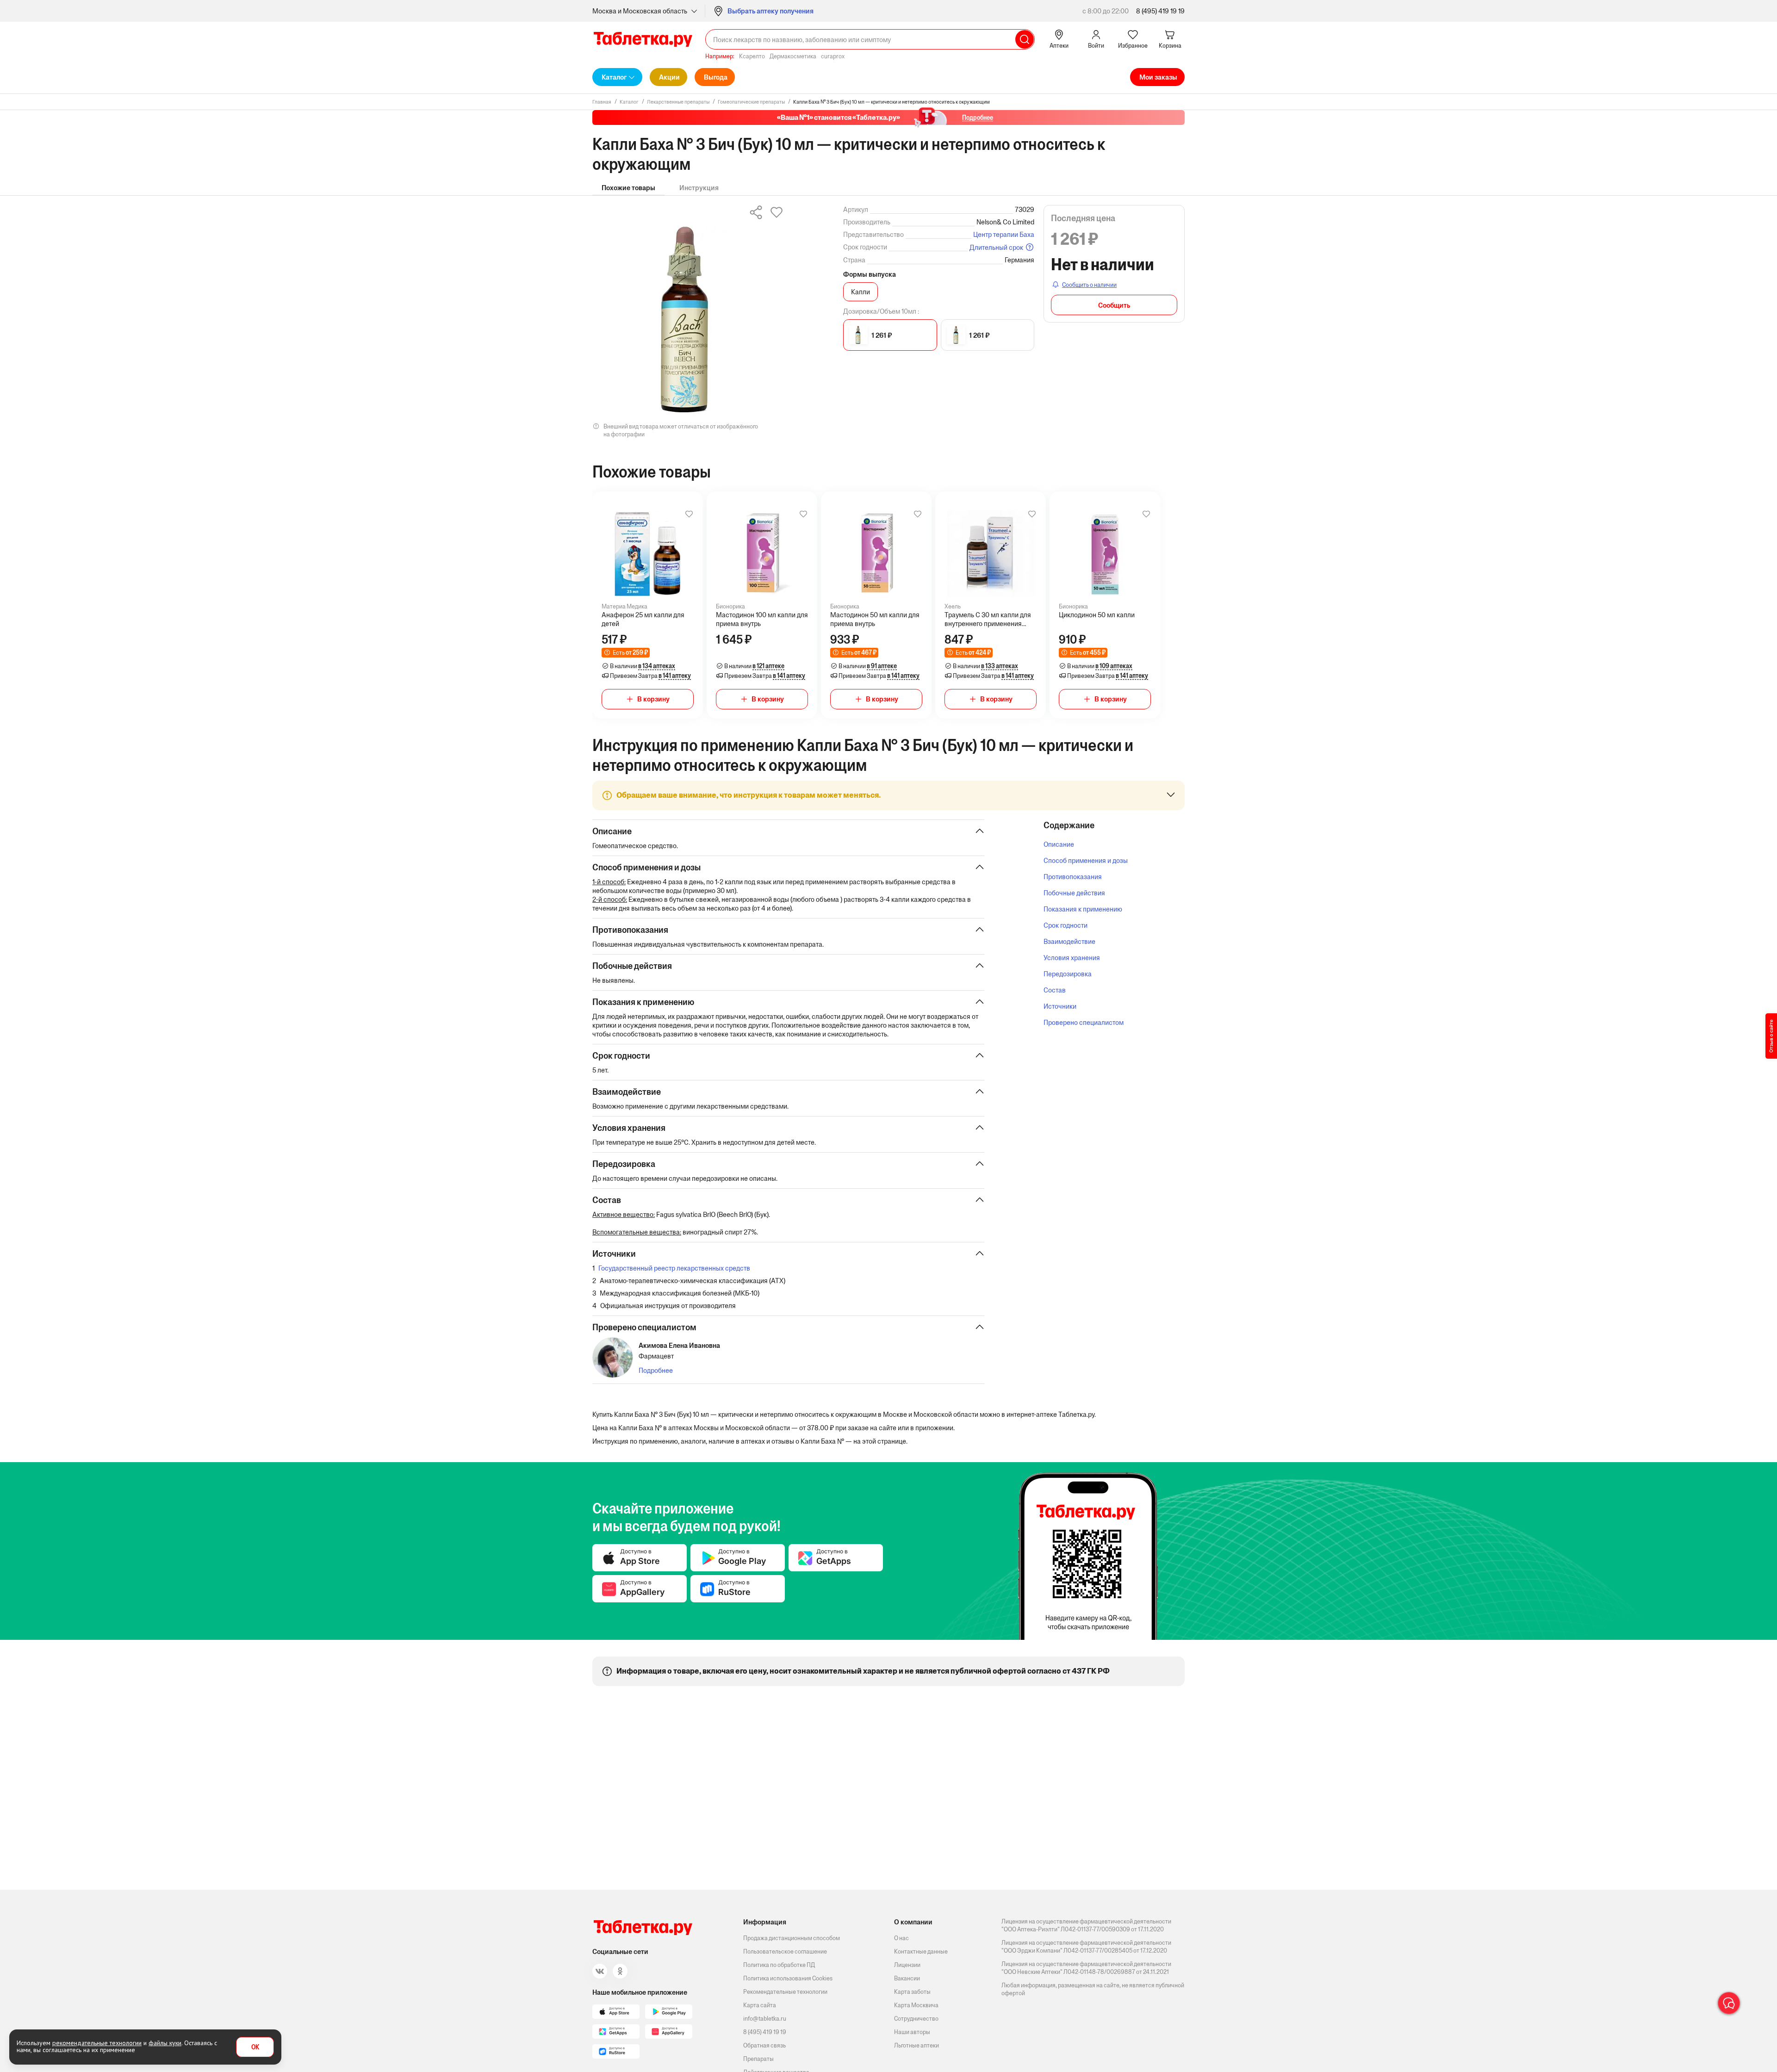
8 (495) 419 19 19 (1160, 11)
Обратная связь (764, 2045)
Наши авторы (912, 2032)
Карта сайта (760, 2005)
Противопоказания (1073, 877)
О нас (901, 1938)
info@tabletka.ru (765, 2019)
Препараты (758, 2059)
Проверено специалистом (1084, 1022)
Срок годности (1066, 925)
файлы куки (165, 2043)
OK (255, 2047)
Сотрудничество (916, 2019)
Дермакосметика (793, 56)
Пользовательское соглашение (785, 1951)
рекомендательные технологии (97, 2043)
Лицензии (907, 1965)
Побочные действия (1074, 893)
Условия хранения (1072, 958)
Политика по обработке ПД (779, 1965)
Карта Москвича (916, 2005)
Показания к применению (1083, 909)
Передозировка (1068, 974)
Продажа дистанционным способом (792, 1938)
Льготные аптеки (916, 2045)
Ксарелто (752, 56)
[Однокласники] (620, 1971)
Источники (1060, 1006)
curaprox (833, 56)
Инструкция (699, 188)
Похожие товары (628, 188)
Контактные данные (921, 1951)
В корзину (653, 699)
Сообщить (1114, 305)
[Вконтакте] (600, 1971)
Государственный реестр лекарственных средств (674, 1268)
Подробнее (656, 1370)
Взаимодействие (1069, 941)
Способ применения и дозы (1086, 860)
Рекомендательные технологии (785, 1992)
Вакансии (907, 1978)
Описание (1059, 844)
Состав (1055, 990)
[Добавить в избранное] (689, 514)
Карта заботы (912, 1992)
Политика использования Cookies (788, 1978)
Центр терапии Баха (1004, 234)
